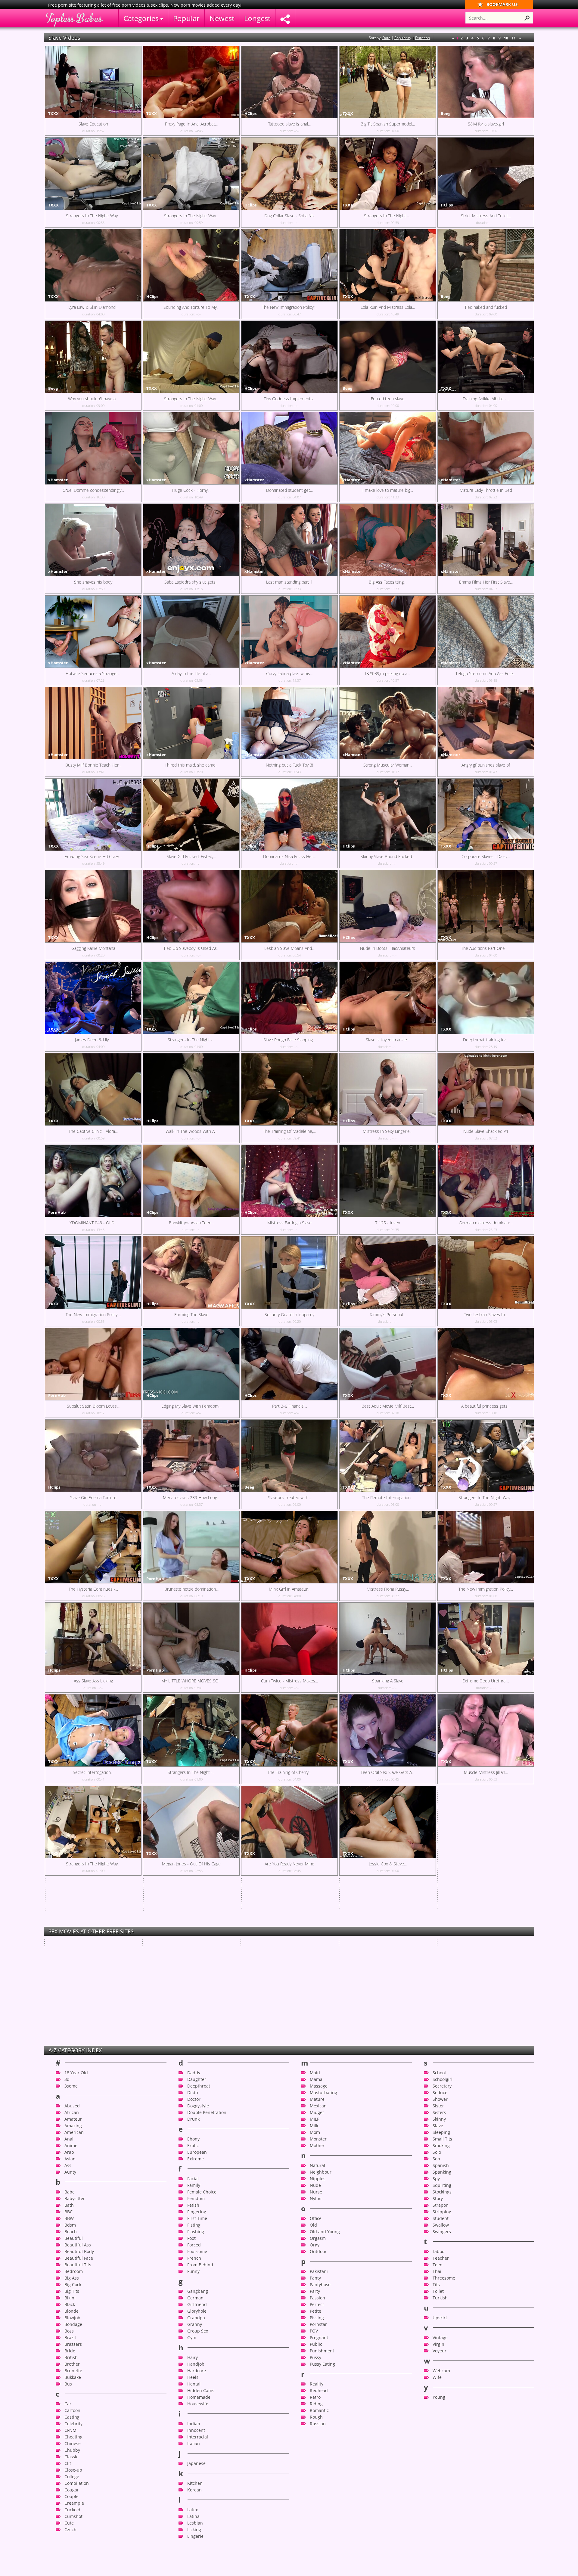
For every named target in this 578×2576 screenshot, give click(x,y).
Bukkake (73, 2490)
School (439, 2185)
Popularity (403, 38)
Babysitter (75, 2311)
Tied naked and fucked (486, 307)
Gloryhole (197, 2424)
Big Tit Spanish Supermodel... (388, 124)
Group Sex (198, 2444)
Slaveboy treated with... (289, 1497)
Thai (437, 2384)
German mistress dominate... (486, 1223)
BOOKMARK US (502, 4)
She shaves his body (93, 582)
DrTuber (155, 1957)
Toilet (438, 2404)
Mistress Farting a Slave (289, 1223)
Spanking (442, 2285)
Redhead (319, 2503)
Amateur (73, 2232)
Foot (191, 2351)
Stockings (442, 2305)
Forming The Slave (191, 1314)
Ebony (193, 2252)
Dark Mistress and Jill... (360, 1916)
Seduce (440, 2205)
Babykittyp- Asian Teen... (191, 1223)
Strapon (441, 2318)
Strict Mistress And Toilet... (486, 216)
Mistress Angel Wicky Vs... (167, 1916)
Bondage (73, 2437)
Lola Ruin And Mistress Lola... (388, 307)
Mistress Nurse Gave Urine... (465, 1916)
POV (314, 2444)
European (197, 2265)
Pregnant (319, 2450)
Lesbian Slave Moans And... (289, 948)
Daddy (194, 2185)
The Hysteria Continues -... (93, 1589)
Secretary (442, 2199)
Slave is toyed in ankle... (388, 1040)
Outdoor (318, 2364)
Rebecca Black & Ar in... (361, 1890)
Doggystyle (198, 2219)
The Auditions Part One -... (486, 948)
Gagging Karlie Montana (93, 948)
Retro (315, 2510)
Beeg (446, 113)
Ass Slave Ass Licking (93, 1681)
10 (506, 38)
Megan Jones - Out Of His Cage (191, 1864)
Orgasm (318, 2351)
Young (439, 2510)
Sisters (439, 2225)
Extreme (196, 2272)
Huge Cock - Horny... (191, 490)
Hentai (194, 2497)
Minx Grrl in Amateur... (290, 1589)
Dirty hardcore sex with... (265, 1890)
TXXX (53, 113)
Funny (193, 2384)
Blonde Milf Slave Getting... (266, 1941)
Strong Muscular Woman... (388, 765)
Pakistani (319, 2384)
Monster (318, 2252)
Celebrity (73, 2536)
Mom (315, 2245)
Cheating (73, 2550)
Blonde (71, 2424)
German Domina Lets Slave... (486, 1864)
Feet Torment (254, 1967)
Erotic (193, 2258)
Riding (316, 2517)
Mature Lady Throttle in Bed (486, 490)
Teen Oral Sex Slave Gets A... (388, 1772)
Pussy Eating (322, 2477)
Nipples (318, 2291)
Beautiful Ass (78, 2358)
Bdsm (70, 2338)
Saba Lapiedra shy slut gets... (191, 582)
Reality (317, 2497)
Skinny (439, 2232)
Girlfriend (197, 2417)
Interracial (198, 2550)
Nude (315, 2298)
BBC (68, 2325)
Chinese (73, 2556)
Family (194, 2298)
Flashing (196, 2344)
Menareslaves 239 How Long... (191, 1497)
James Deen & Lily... (93, 1040)
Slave (438, 2238)
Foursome (197, 2364)
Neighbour (321, 2285)
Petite (315, 2424)
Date (386, 38)
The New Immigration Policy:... (290, 307)
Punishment (322, 2464)
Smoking (441, 2258)
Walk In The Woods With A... (191, 1131)
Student (441, 2331)
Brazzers (73, 2457)
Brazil (70, 2450)
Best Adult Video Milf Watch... (171, 1941)
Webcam (441, 2483)
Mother (317, 2258)
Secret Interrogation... (93, 1772)
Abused (72, 2219)
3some (71, 2199)
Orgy (315, 2358)
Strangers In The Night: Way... (93, 216)
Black (70, 2417)
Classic (71, 2570)
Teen (438, 2378)
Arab (69, 2265)
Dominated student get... (289, 490)
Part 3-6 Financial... (290, 1406)
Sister (438, 2219)
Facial (193, 2291)
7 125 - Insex (388, 1223)
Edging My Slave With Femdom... (191, 1406)
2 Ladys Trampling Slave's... (93, 1955)
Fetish (193, 2318)
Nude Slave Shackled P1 (486, 1131)
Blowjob (72, 2430)
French (194, 2371)
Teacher (441, 2371)
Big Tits (72, 2404)
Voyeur (440, 2464)
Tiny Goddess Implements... (290, 399)
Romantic (319, 2523)
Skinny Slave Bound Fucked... (388, 856)
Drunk (193, 2232)
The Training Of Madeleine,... (289, 1131)
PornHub (57, 1212)
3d (67, 2192)
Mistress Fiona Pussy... (388, 1589)
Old (313, 2338)
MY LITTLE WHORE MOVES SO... (191, 1681)
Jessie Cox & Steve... (388, 1864)
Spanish (441, 2278)
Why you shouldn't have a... (93, 399)
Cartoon (72, 2523)
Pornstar (318, 2437)
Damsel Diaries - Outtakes (463, 1967)
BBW (69, 2331)
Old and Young (325, 2344)
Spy (436, 2291)
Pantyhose (320, 2397)
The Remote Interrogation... (388, 1497)
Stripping (442, 2325)
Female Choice (202, 2305)
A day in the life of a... (191, 673)
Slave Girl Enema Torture (93, 1497)
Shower (440, 2212)
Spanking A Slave (388, 1681)
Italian (194, 2556)
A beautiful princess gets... (486, 1406)
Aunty (70, 2285)
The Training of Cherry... (289, 1772)
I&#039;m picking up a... (388, 673)
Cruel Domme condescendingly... (93, 490)
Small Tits (442, 2252)
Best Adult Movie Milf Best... (388, 1406)
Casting (72, 2530)
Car (68, 2517)
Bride (70, 2464)
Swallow (441, 2338)
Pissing (317, 2430)
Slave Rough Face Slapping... (289, 1040)
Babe (70, 2305)
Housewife (198, 2517)
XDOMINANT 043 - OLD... (93, 1223)
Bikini (70, 2411)
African (72, 2225)
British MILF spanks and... (167, 1967)
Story (438, 2311)
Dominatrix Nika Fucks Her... (289, 856)
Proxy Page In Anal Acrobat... (191, 124)
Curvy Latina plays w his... (289, 673)
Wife (437, 2490)
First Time (197, 2331)
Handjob (196, 2477)
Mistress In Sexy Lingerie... (388, 1131)
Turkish (440, 2411)
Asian (70, 2272)
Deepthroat (199, 2199)
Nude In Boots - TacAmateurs (388, 948)
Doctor (194, 2212)
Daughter (197, 2192)
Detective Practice (455, 1941)
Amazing (73, 2238)
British (71, 2470)
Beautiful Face (79, 2371)
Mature (317, 2212)
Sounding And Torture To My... (191, 307)
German (195, 2411)
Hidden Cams (201, 2503)
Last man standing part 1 (289, 582)
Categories (142, 18)
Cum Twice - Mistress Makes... (289, 1681)
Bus (68, 2497)
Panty (315, 2391)
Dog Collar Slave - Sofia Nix (289, 216)
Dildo (193, 2205)
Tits (436, 2397)
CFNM (70, 2543)
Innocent (196, 2543)
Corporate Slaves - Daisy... (486, 856)
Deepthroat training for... (486, 1040)
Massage (319, 2199)
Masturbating (323, 2205)
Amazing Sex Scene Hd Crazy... (93, 856)
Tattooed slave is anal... (289, 124)
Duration (423, 38)
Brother (72, 2477)
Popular (186, 18)
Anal (69, 2252)
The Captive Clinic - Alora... (93, 1131)
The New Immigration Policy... (486, 1589)
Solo (437, 2265)
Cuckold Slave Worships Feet (269, 1916)
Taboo (438, 2364)
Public (316, 2457)
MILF (314, 2232)
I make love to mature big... (388, 490)
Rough (316, 2530)
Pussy (315, 2470)
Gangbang (198, 2404)
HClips (250, 113)
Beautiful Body (79, 2364)
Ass (68, 2278)
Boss (69, 2444)
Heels (193, 2490)
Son (436, 2272)
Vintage (440, 2450)
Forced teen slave (388, 399)
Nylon (316, 2311)
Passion (317, 2411)
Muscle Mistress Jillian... (486, 1772)
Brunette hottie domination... (191, 1589)
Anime (71, 2258)
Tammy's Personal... (388, 1314)
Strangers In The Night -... (388, 216)
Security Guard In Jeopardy (289, 1314)
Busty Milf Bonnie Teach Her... (93, 765)
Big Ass (72, 2391)
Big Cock (73, 2397)
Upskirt (440, 2430)
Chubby (72, 2563)
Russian (318, 2536)
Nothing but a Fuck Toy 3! (289, 765)
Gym (192, 2450)
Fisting (194, 2338)
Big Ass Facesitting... (388, 582)
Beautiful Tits (78, 2378)
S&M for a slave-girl (486, 124)
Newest (222, 18)
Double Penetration (207, 2225)
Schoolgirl (443, 2192)
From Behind (200, 2378)
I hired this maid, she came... (191, 765)
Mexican (318, 2219)
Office (316, 2331)
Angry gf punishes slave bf (486, 765)
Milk (314, 2238)
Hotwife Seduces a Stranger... (93, 673)
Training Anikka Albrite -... (486, 399)
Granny (195, 2437)
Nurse (316, 2305)
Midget (317, 2225)
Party (315, 2404)
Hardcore (197, 2483)
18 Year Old (76, 2185)
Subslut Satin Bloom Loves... (93, 1406)
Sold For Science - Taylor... (364, 1967)
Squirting (442, 2298)
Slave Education (93, 124)
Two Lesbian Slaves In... (486, 1314)
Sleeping (441, 2245)
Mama (316, 2192)
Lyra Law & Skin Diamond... (93, 307)
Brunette (73, 2483)
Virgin (438, 2457)
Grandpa (196, 2430)
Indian (194, 2536)
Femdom (196, 2311)
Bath (69, 2318)
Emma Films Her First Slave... (486, 582)
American (74, 2245)
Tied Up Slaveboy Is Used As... (191, 948)
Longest (257, 18)
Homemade (199, 2510)
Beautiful (74, 2351)
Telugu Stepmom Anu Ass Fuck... (486, 673)
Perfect (317, 2417)
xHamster (58, 480)
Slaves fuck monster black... (365, 1941)
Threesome (444, 2391)
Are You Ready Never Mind (289, 1864)
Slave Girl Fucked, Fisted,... (191, 856)
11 (514, 38)
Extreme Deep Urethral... (486, 1681)
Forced (194, 2358)
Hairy (193, 2470)
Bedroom (74, 2384)
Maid (315, 2185)
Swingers (442, 2344)
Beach (71, 2344)
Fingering (197, 2325)
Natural (317, 2278)
